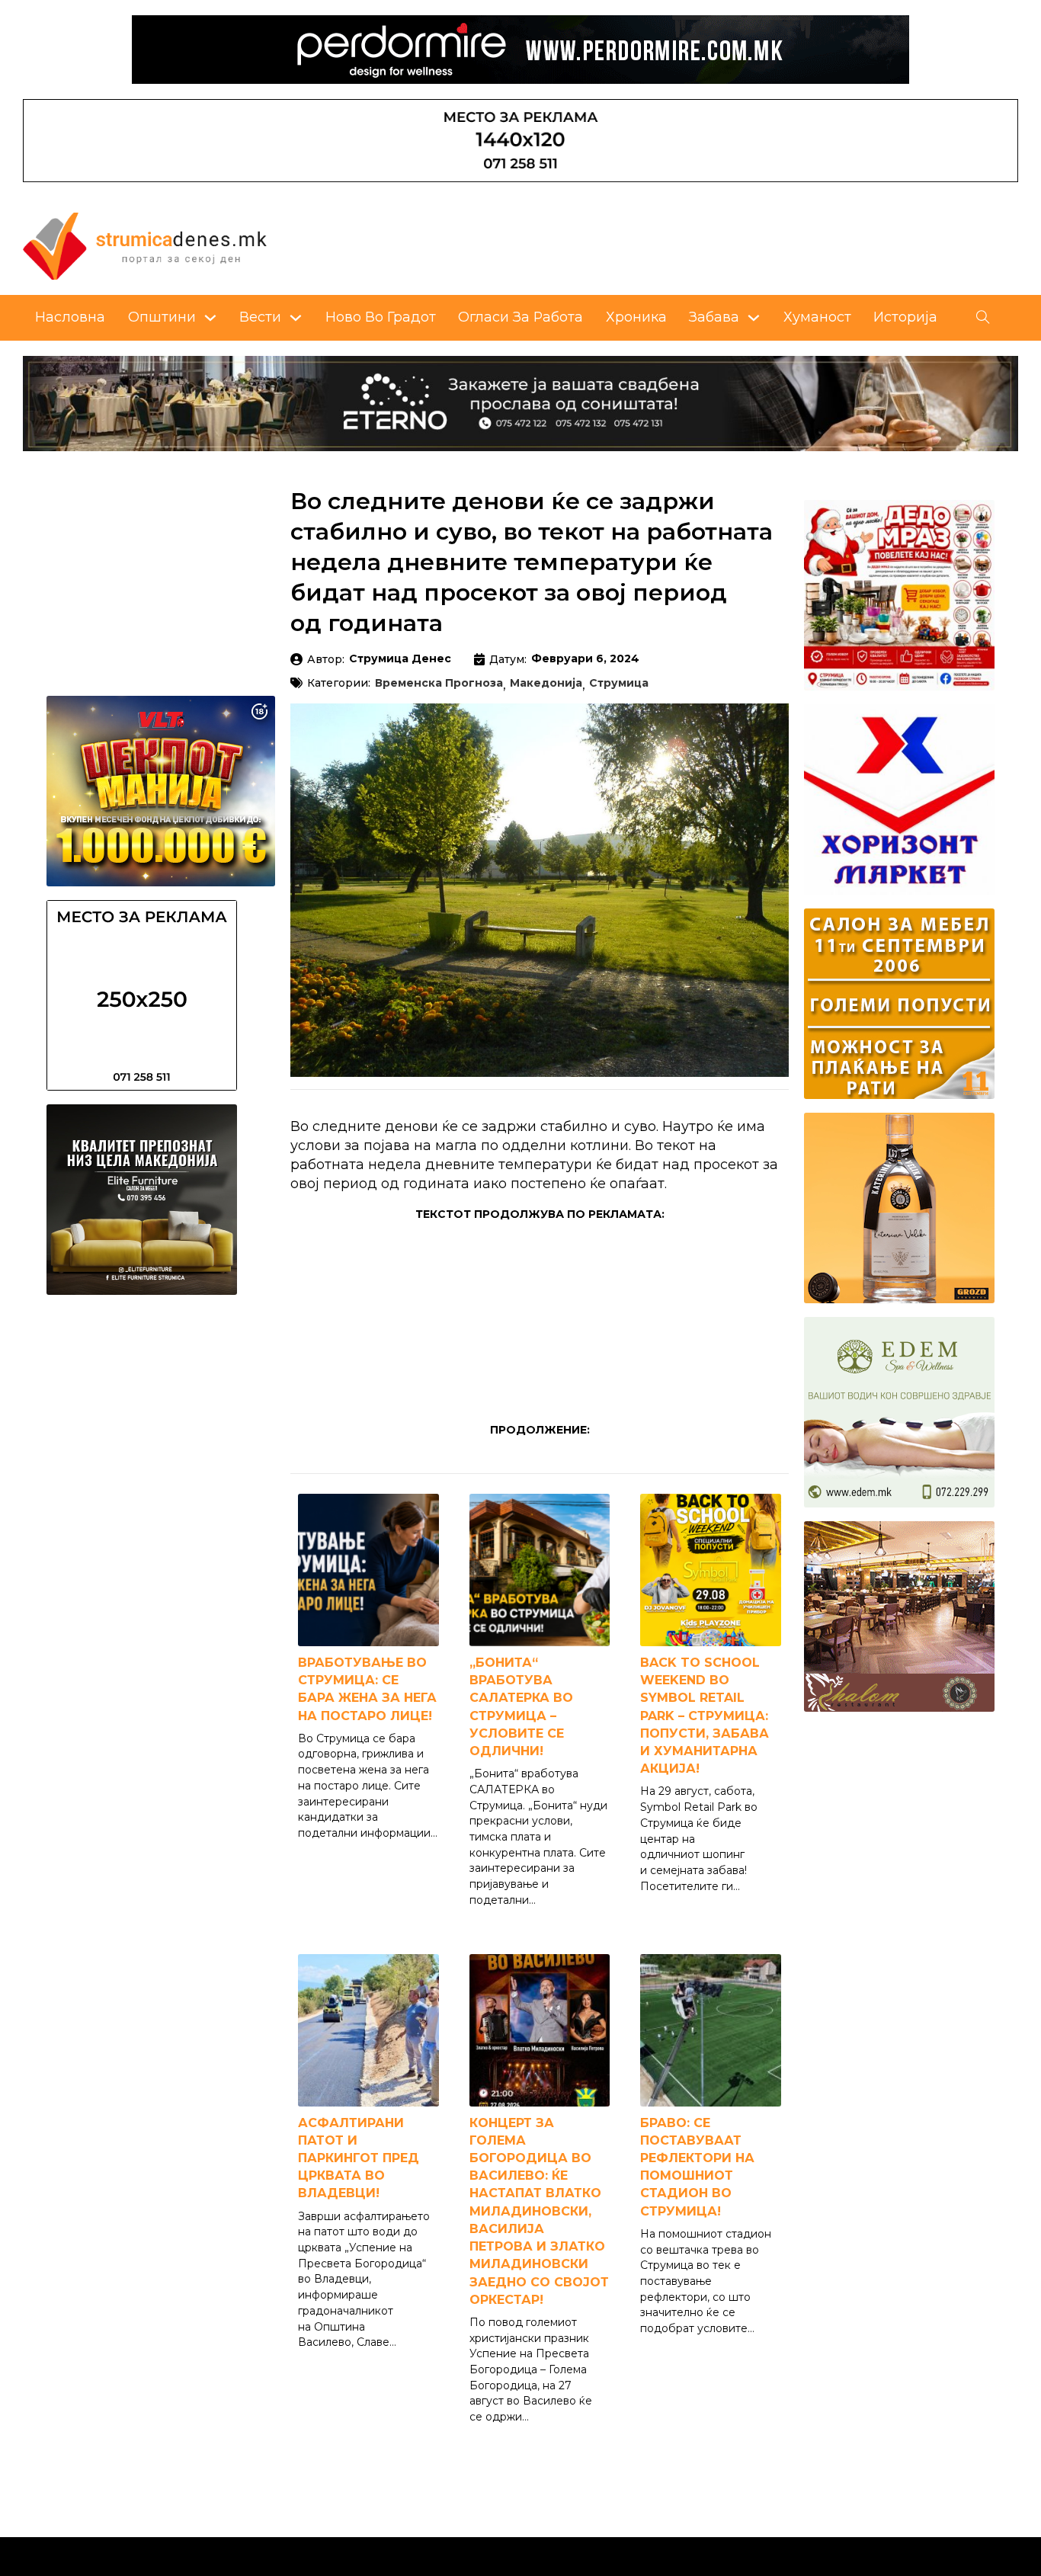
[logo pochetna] (145, 244)
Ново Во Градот (381, 317)
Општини (162, 317)
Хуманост (817, 317)
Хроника (636, 317)
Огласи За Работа (520, 317)
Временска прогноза (439, 684)
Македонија (546, 684)
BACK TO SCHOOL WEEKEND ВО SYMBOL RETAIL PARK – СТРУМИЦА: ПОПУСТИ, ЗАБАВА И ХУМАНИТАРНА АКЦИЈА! (705, 1716)
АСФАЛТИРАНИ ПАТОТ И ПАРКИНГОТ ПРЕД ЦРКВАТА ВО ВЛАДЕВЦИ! (359, 2158)
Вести (260, 317)
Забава (714, 317)
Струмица (619, 684)
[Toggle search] (983, 318)
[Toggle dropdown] (210, 318)
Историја (905, 317)
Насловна (70, 317)
